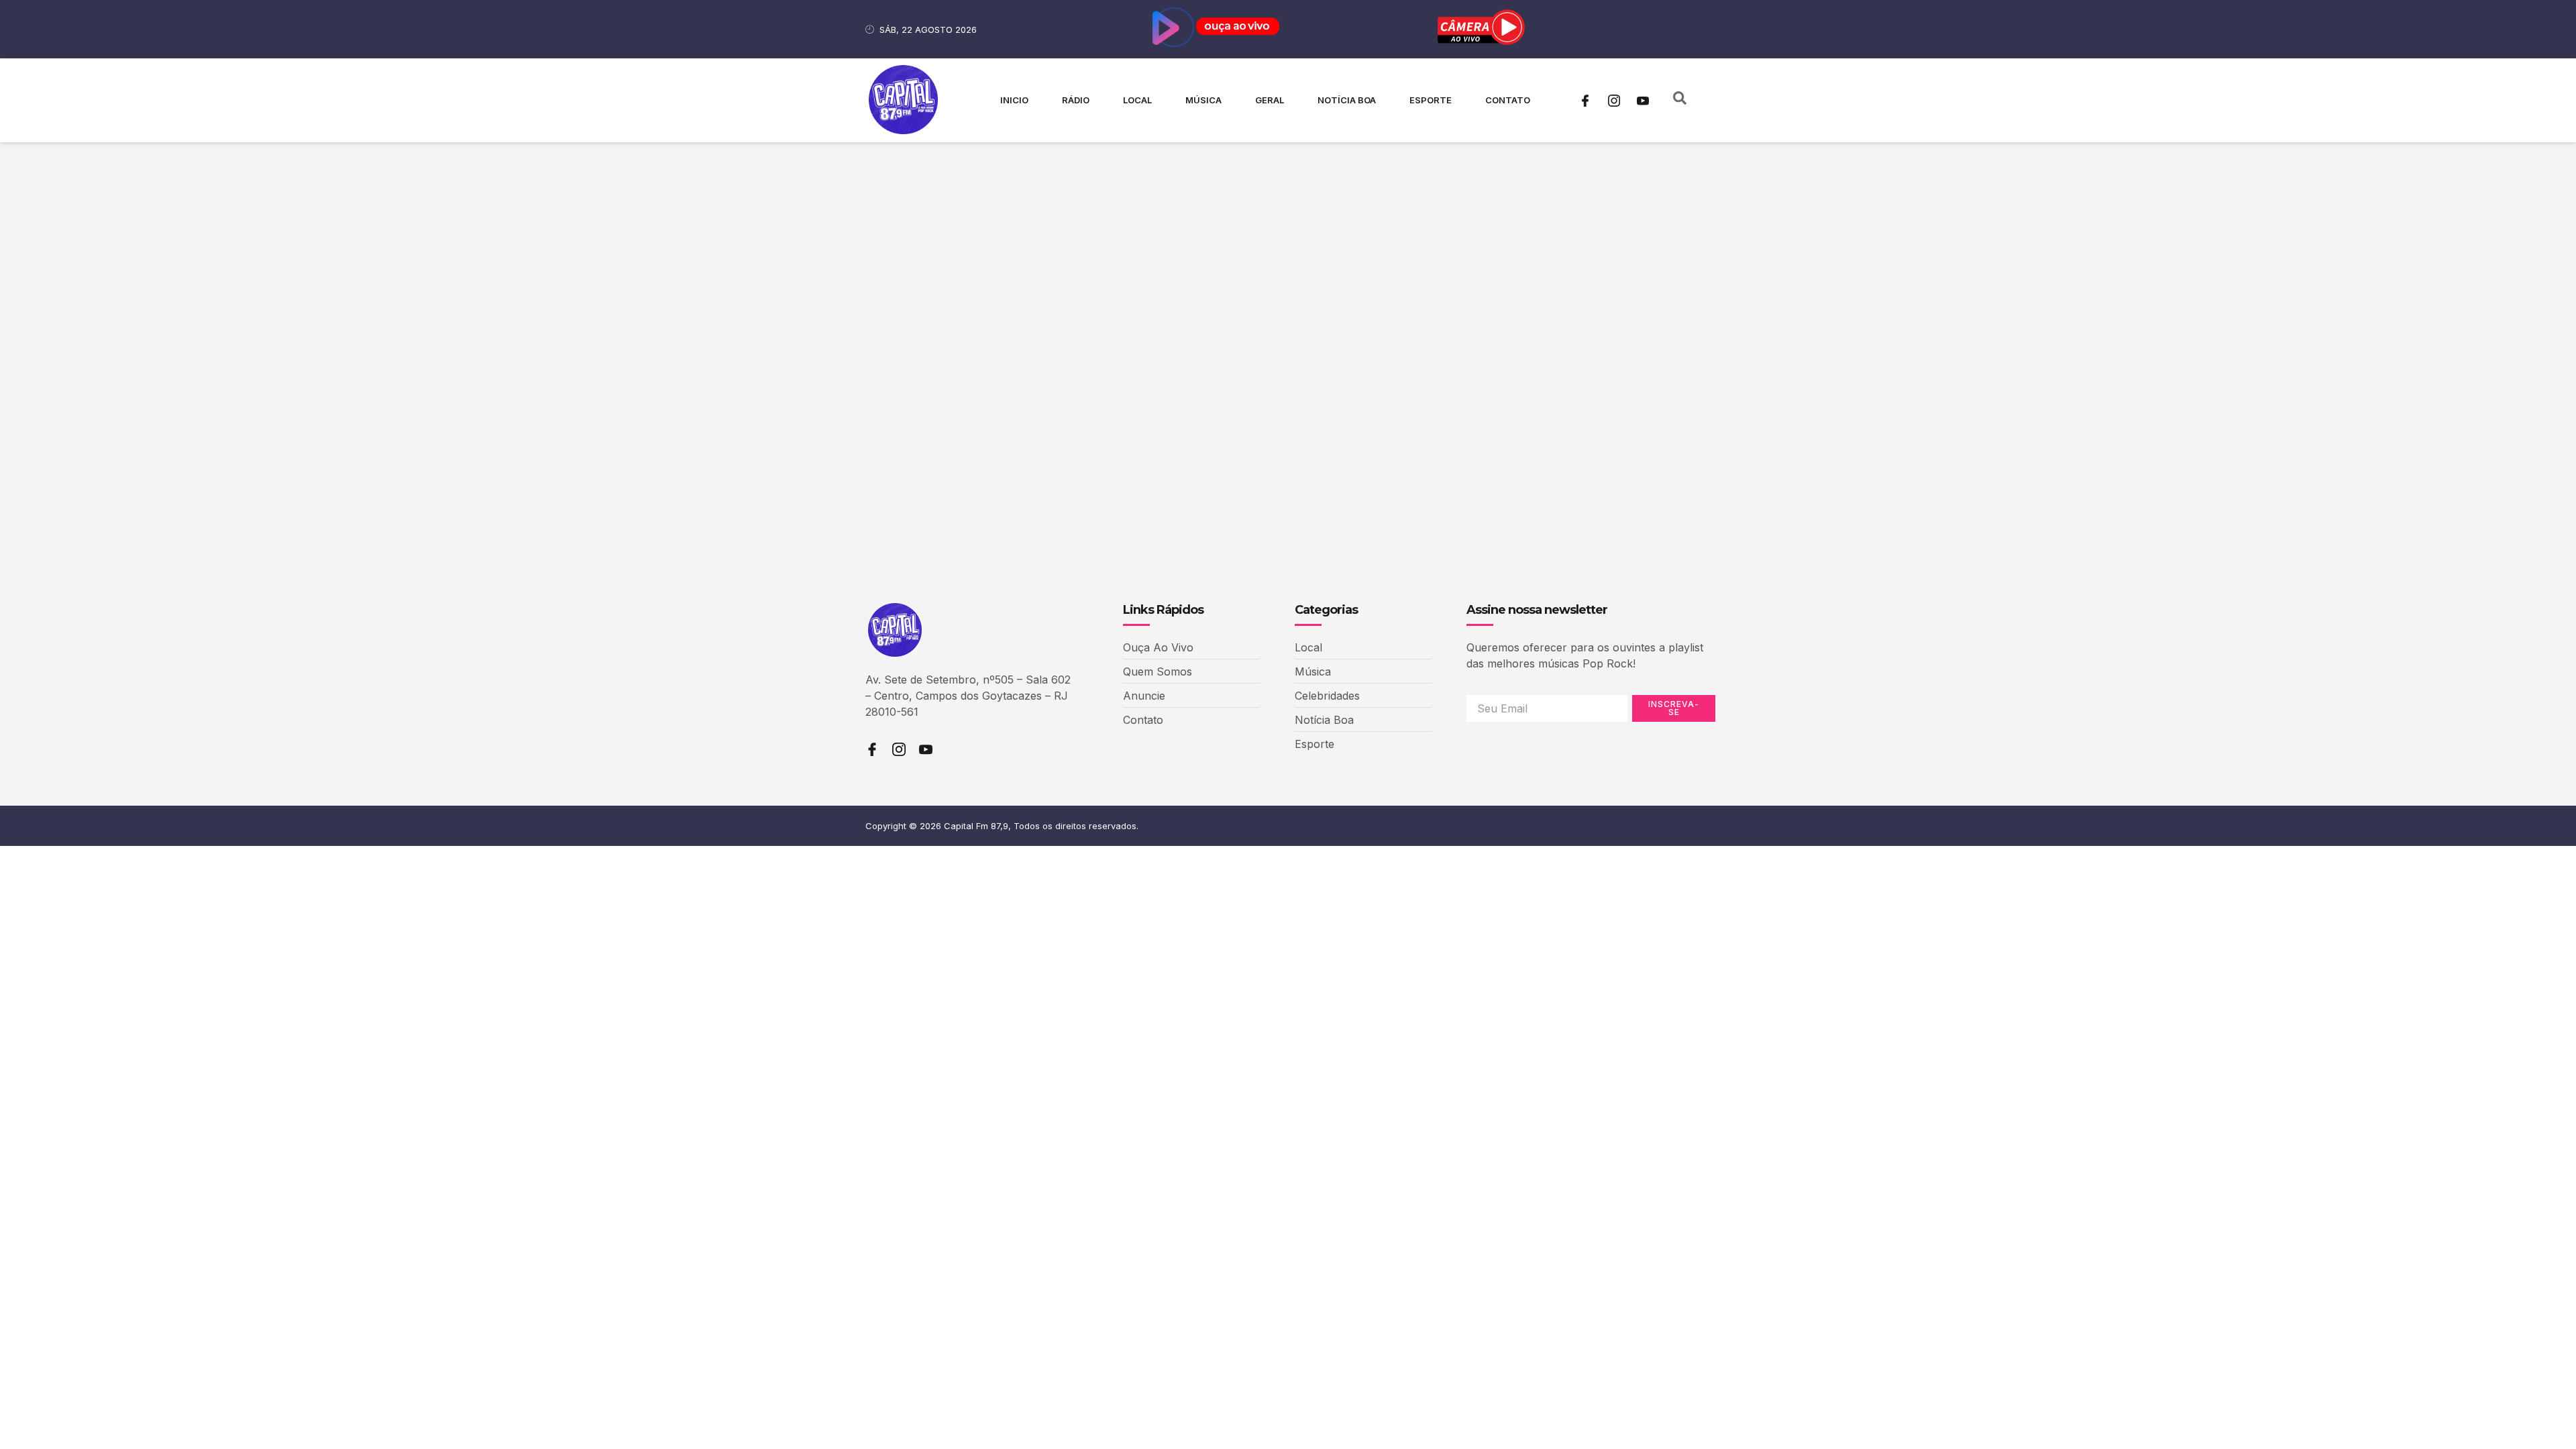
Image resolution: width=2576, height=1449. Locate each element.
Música (1203, 100)
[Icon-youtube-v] (1643, 101)
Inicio (1014, 100)
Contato (1508, 100)
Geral (1270, 100)
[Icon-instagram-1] (1614, 101)
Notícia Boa (1347, 100)
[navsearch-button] (1680, 101)
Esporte (1431, 100)
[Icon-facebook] (1585, 101)
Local (1137, 100)
